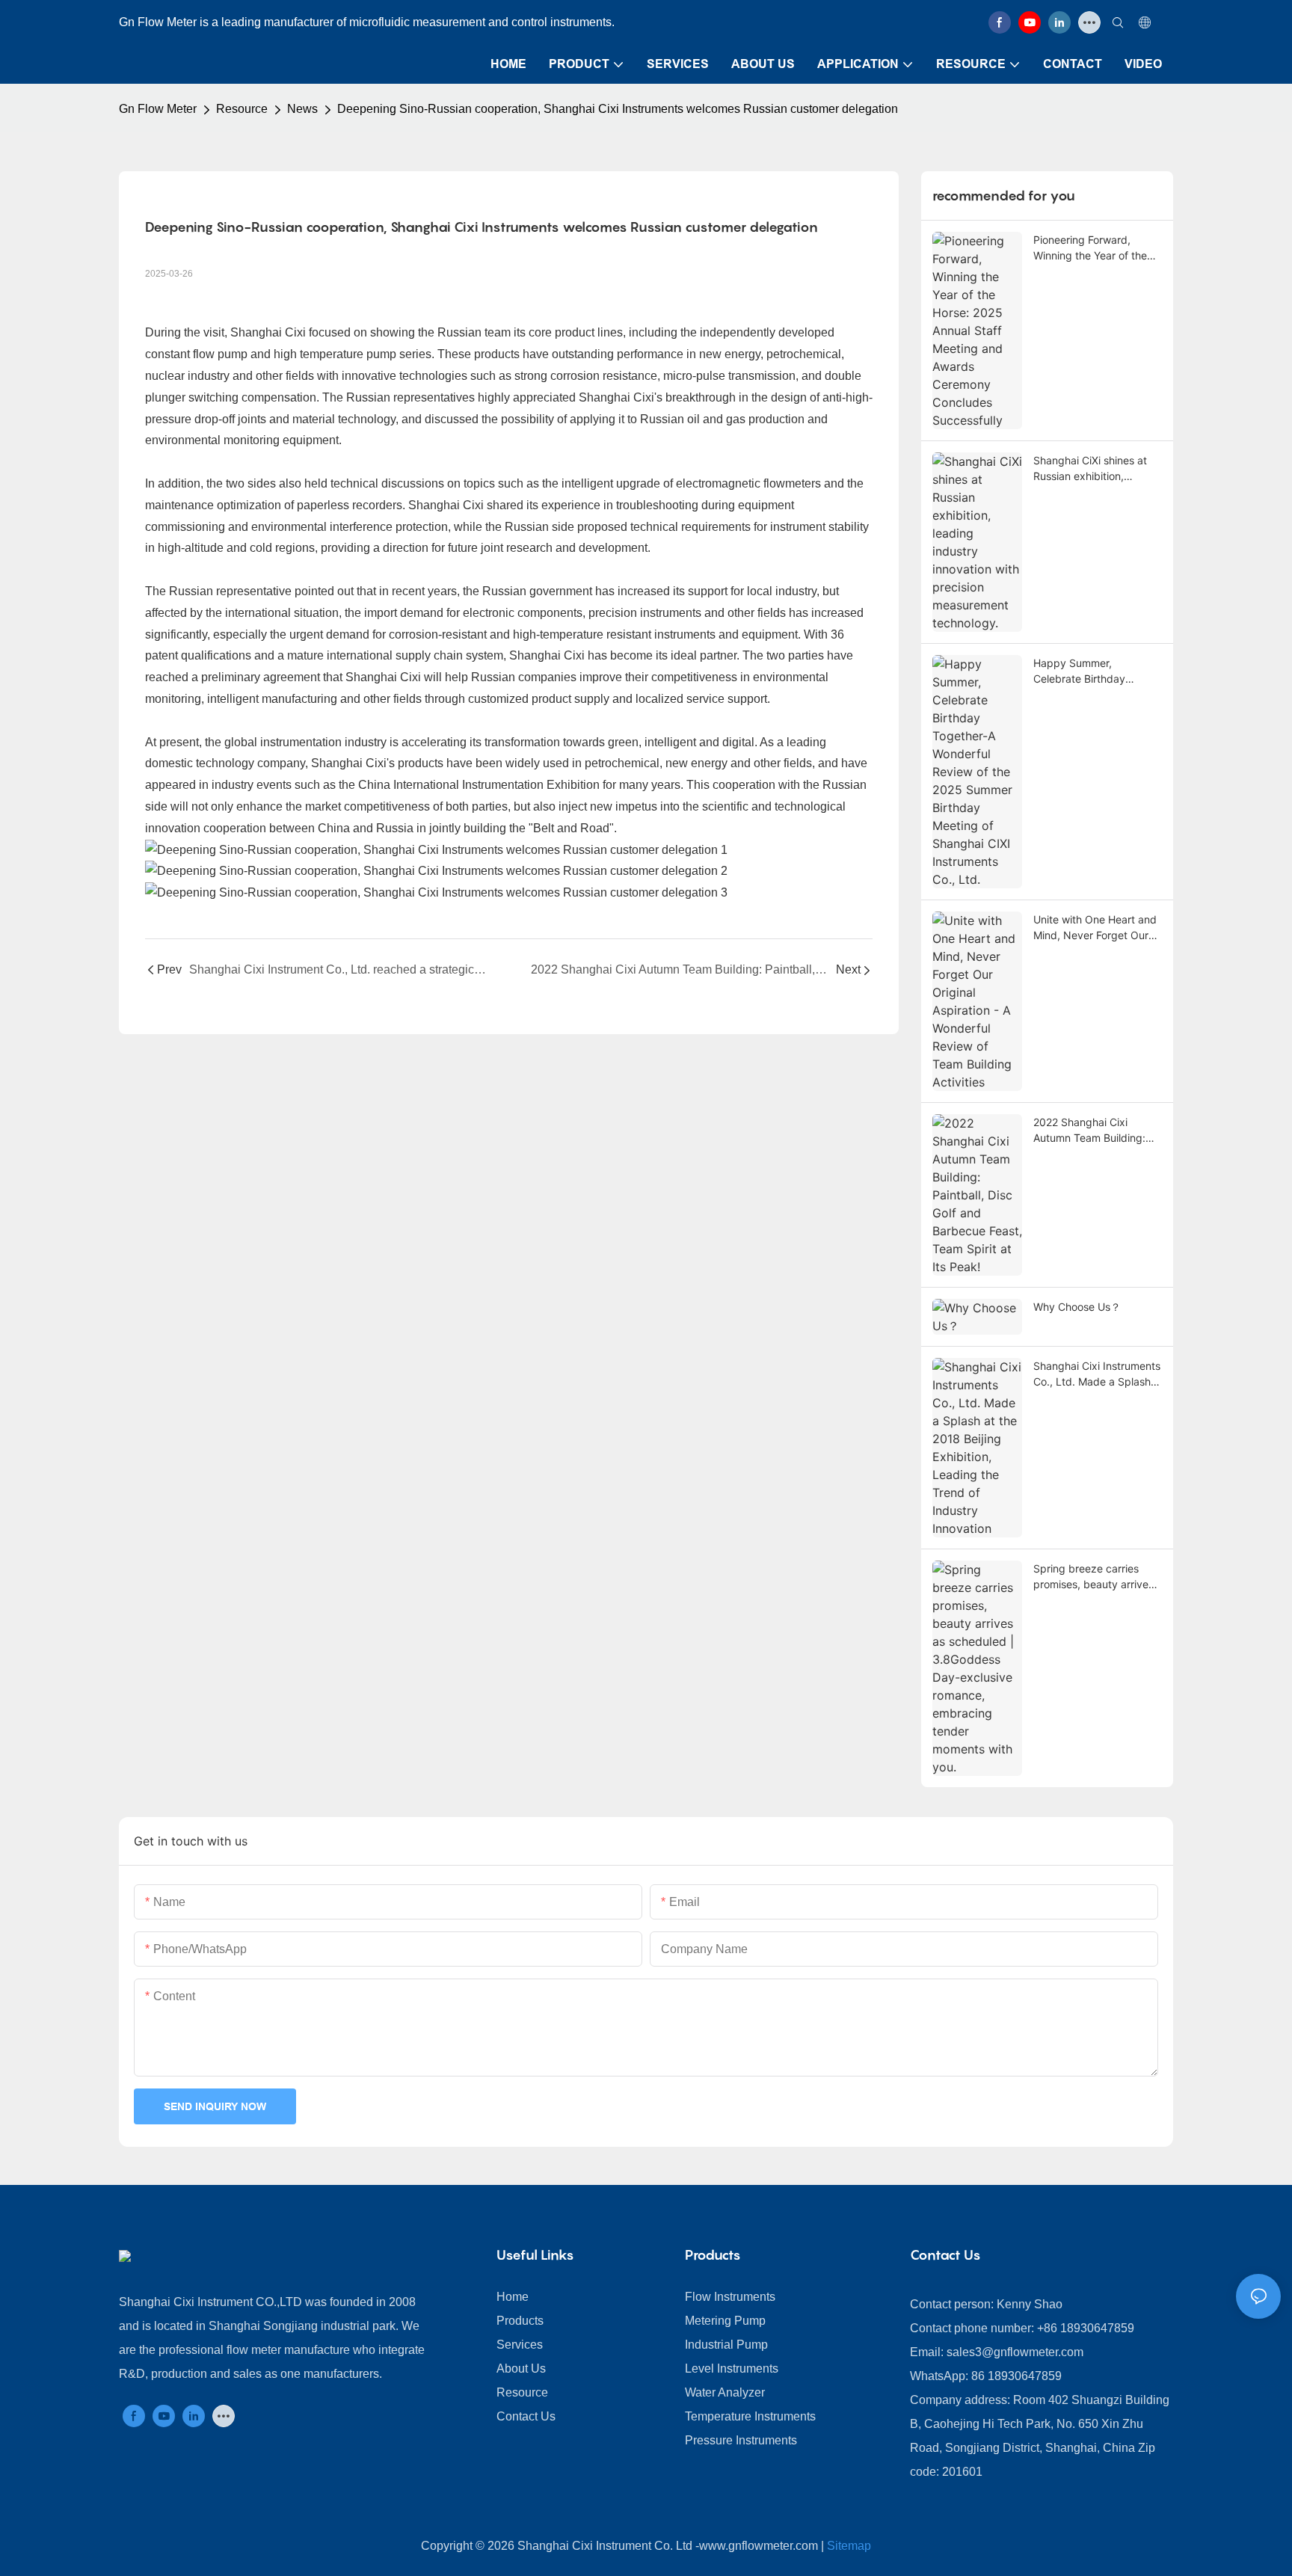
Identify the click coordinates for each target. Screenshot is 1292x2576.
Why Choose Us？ (1077, 1307)
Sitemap (849, 2546)
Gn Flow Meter (158, 109)
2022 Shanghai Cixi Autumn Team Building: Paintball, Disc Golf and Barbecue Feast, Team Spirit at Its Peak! (1090, 1131)
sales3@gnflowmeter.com (1015, 2352)
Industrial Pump (726, 2345)
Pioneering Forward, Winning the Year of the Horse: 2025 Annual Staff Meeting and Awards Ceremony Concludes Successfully (1095, 248)
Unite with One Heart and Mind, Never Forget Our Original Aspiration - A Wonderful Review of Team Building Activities (1095, 928)
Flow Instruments (730, 2297)
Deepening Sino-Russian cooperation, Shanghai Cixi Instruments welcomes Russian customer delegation (618, 109)
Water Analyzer (725, 2392)
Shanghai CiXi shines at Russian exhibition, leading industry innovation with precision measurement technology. (1097, 469)
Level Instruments (732, 2368)
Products (520, 2321)
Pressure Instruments (741, 2440)
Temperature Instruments (750, 2416)
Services (520, 2345)
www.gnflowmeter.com (759, 2546)
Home (513, 2297)
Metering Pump (725, 2321)
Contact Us (526, 2416)
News (302, 109)
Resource (242, 109)
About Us (521, 2368)
